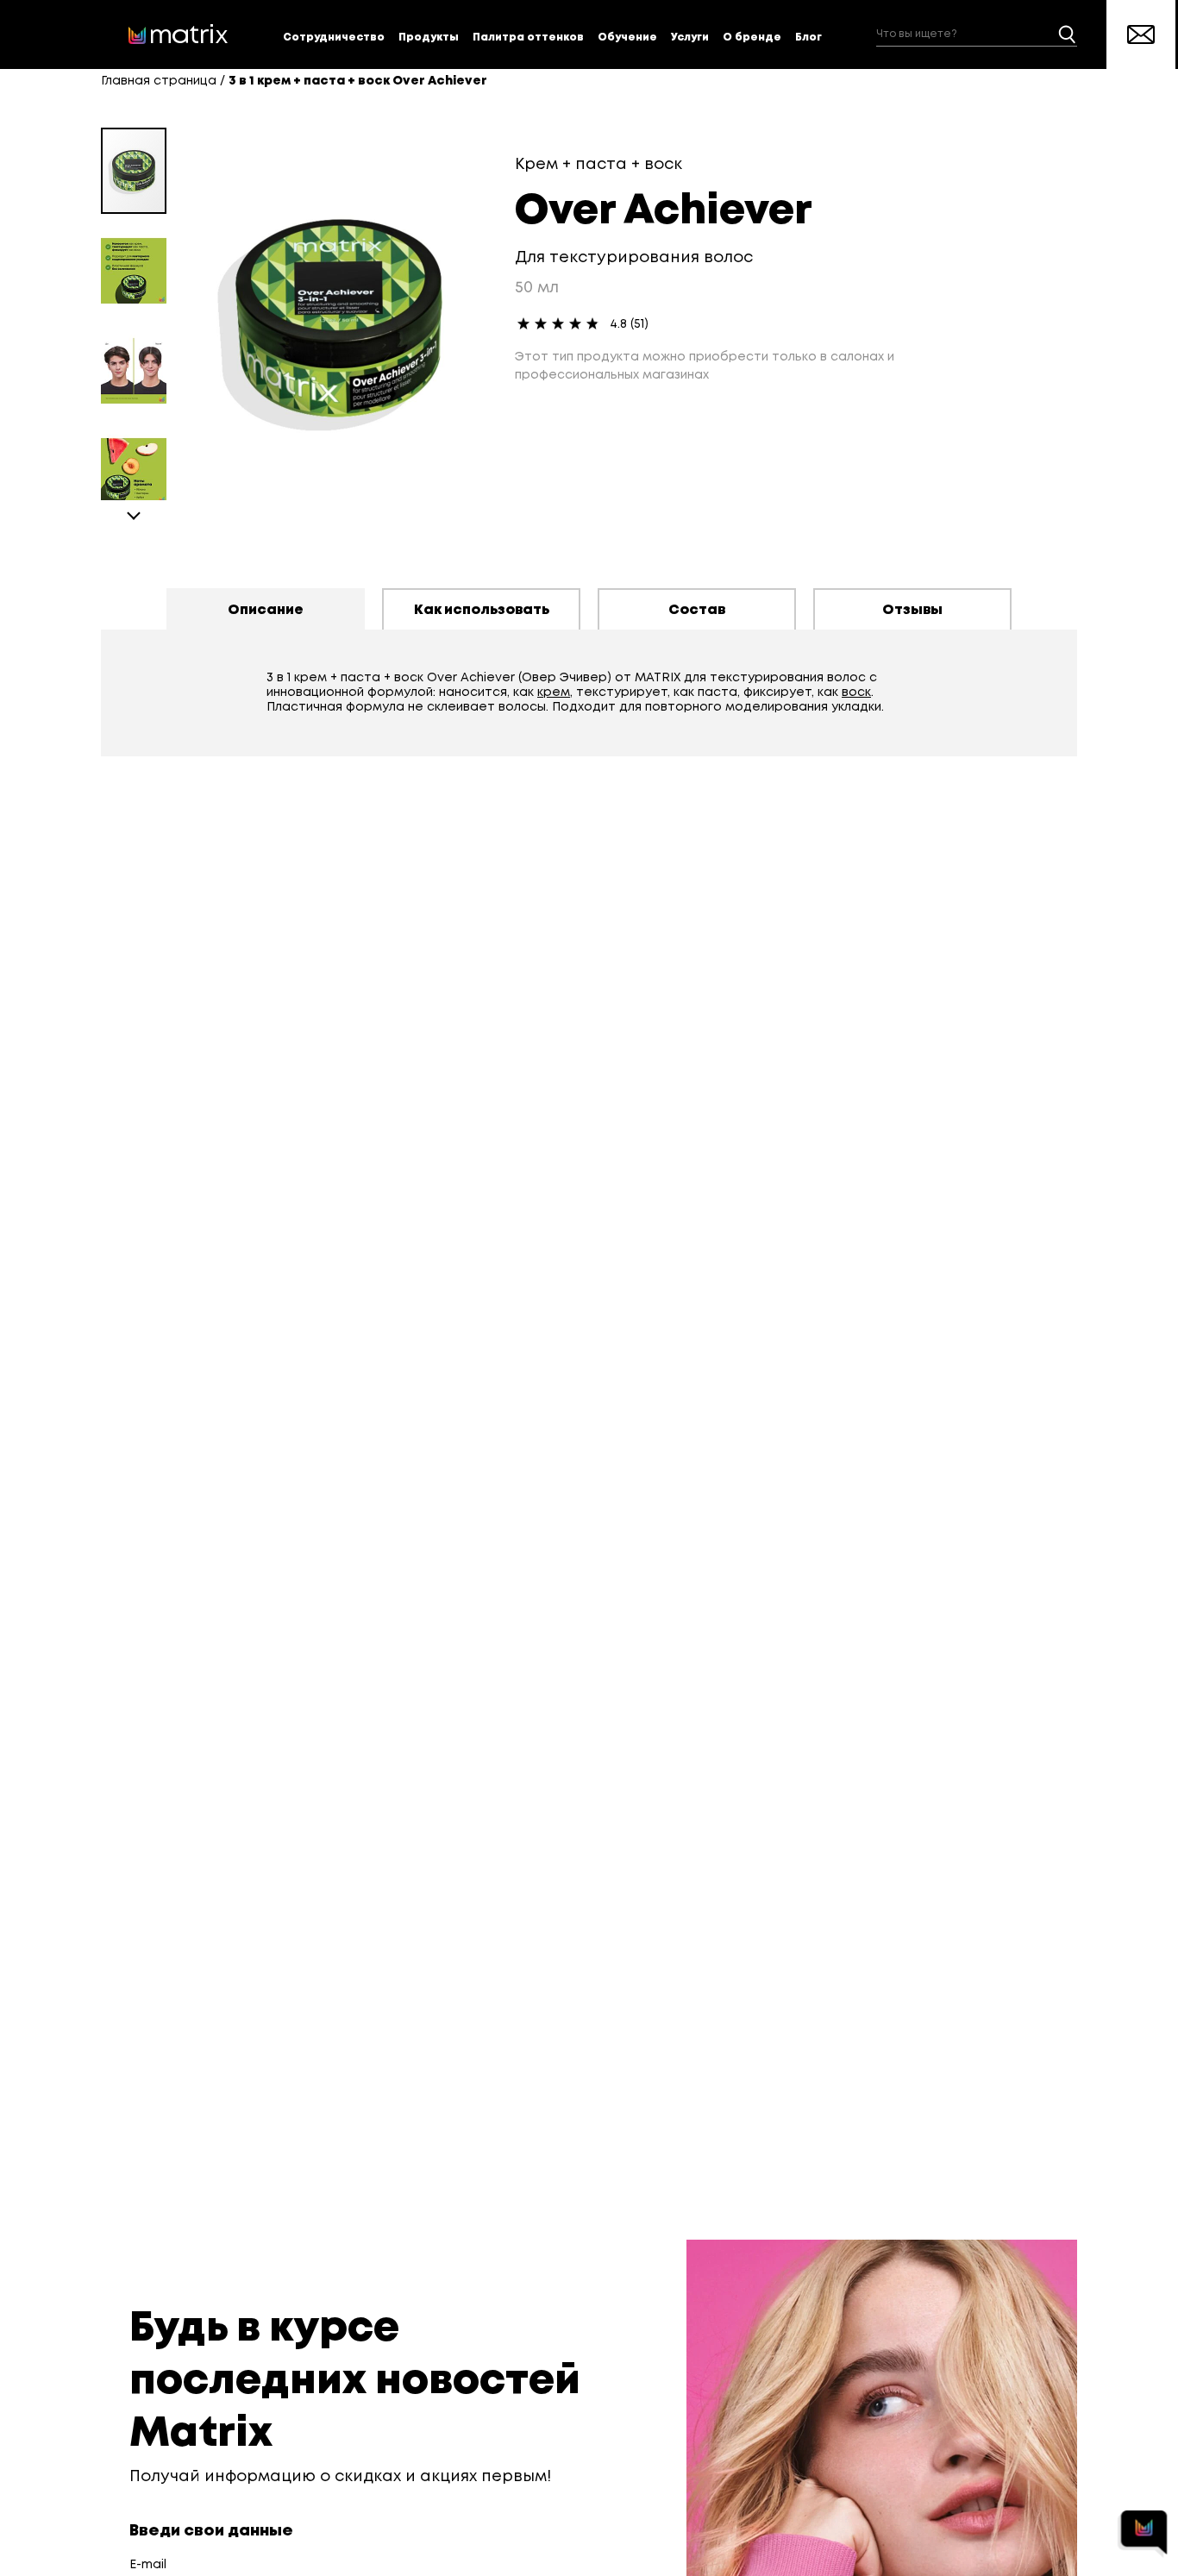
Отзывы (912, 610)
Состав (697, 610)
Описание (266, 610)
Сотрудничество (334, 38)
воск (856, 693)
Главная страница (159, 81)
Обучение (627, 38)
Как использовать (482, 610)
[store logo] (179, 34)
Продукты (429, 38)
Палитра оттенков (528, 38)
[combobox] (977, 35)
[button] (141, 264)
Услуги (690, 38)
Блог (808, 38)
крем (554, 693)
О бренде (752, 38)
